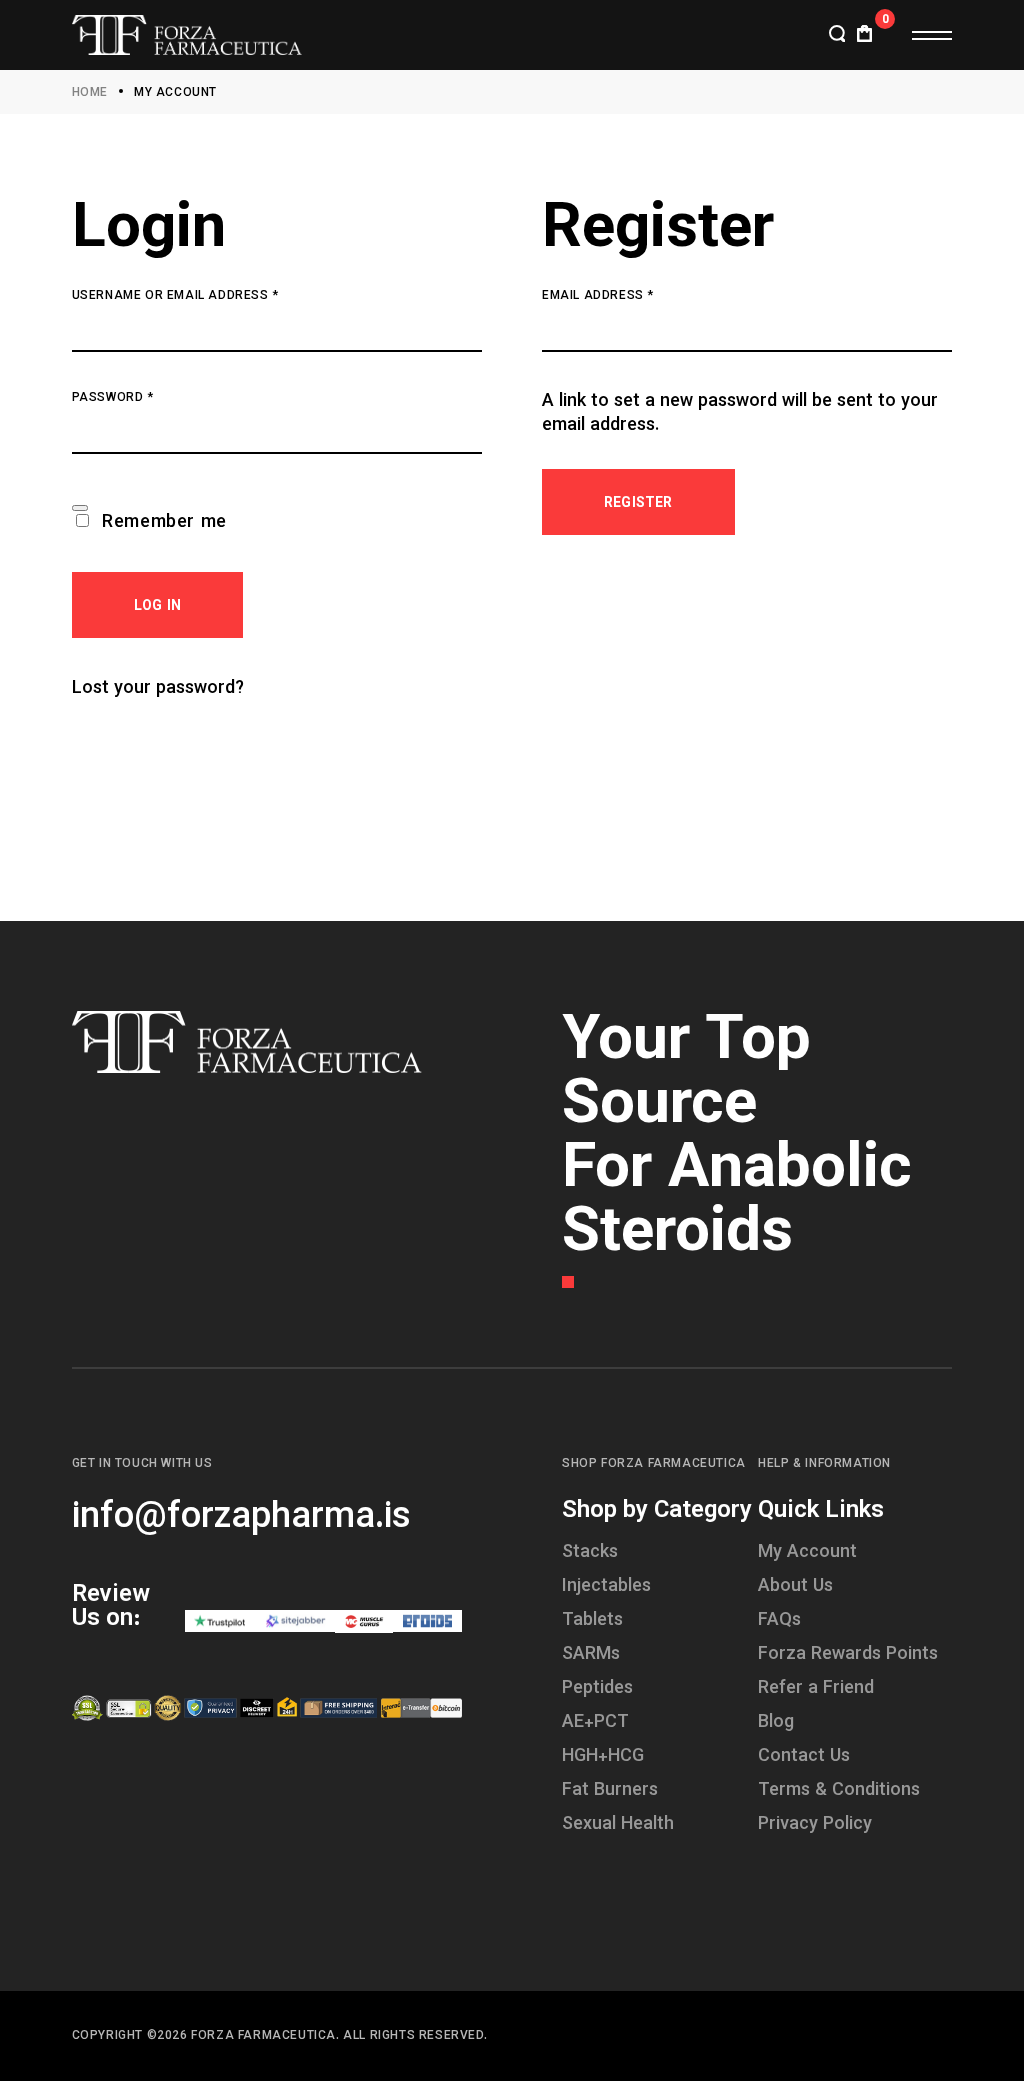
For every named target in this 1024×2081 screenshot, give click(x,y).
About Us (795, 1587)
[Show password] (80, 508)
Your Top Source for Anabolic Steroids (737, 1138)
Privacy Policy (815, 1825)
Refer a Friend (816, 1689)
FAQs (779, 1621)
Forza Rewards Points (848, 1655)
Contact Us (804, 1757)
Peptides (597, 1689)
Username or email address (206, 296)
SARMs (591, 1655)
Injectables (606, 1587)
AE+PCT (595, 1723)
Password (144, 398)
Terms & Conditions (839, 1791)
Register (638, 504)
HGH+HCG (603, 1757)
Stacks (590, 1553)
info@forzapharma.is (241, 1518)
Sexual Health (618, 1825)
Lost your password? (158, 689)
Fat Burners (610, 1791)
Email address (629, 296)
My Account (807, 1553)
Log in (157, 607)
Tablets (592, 1621)
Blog (776, 1723)
